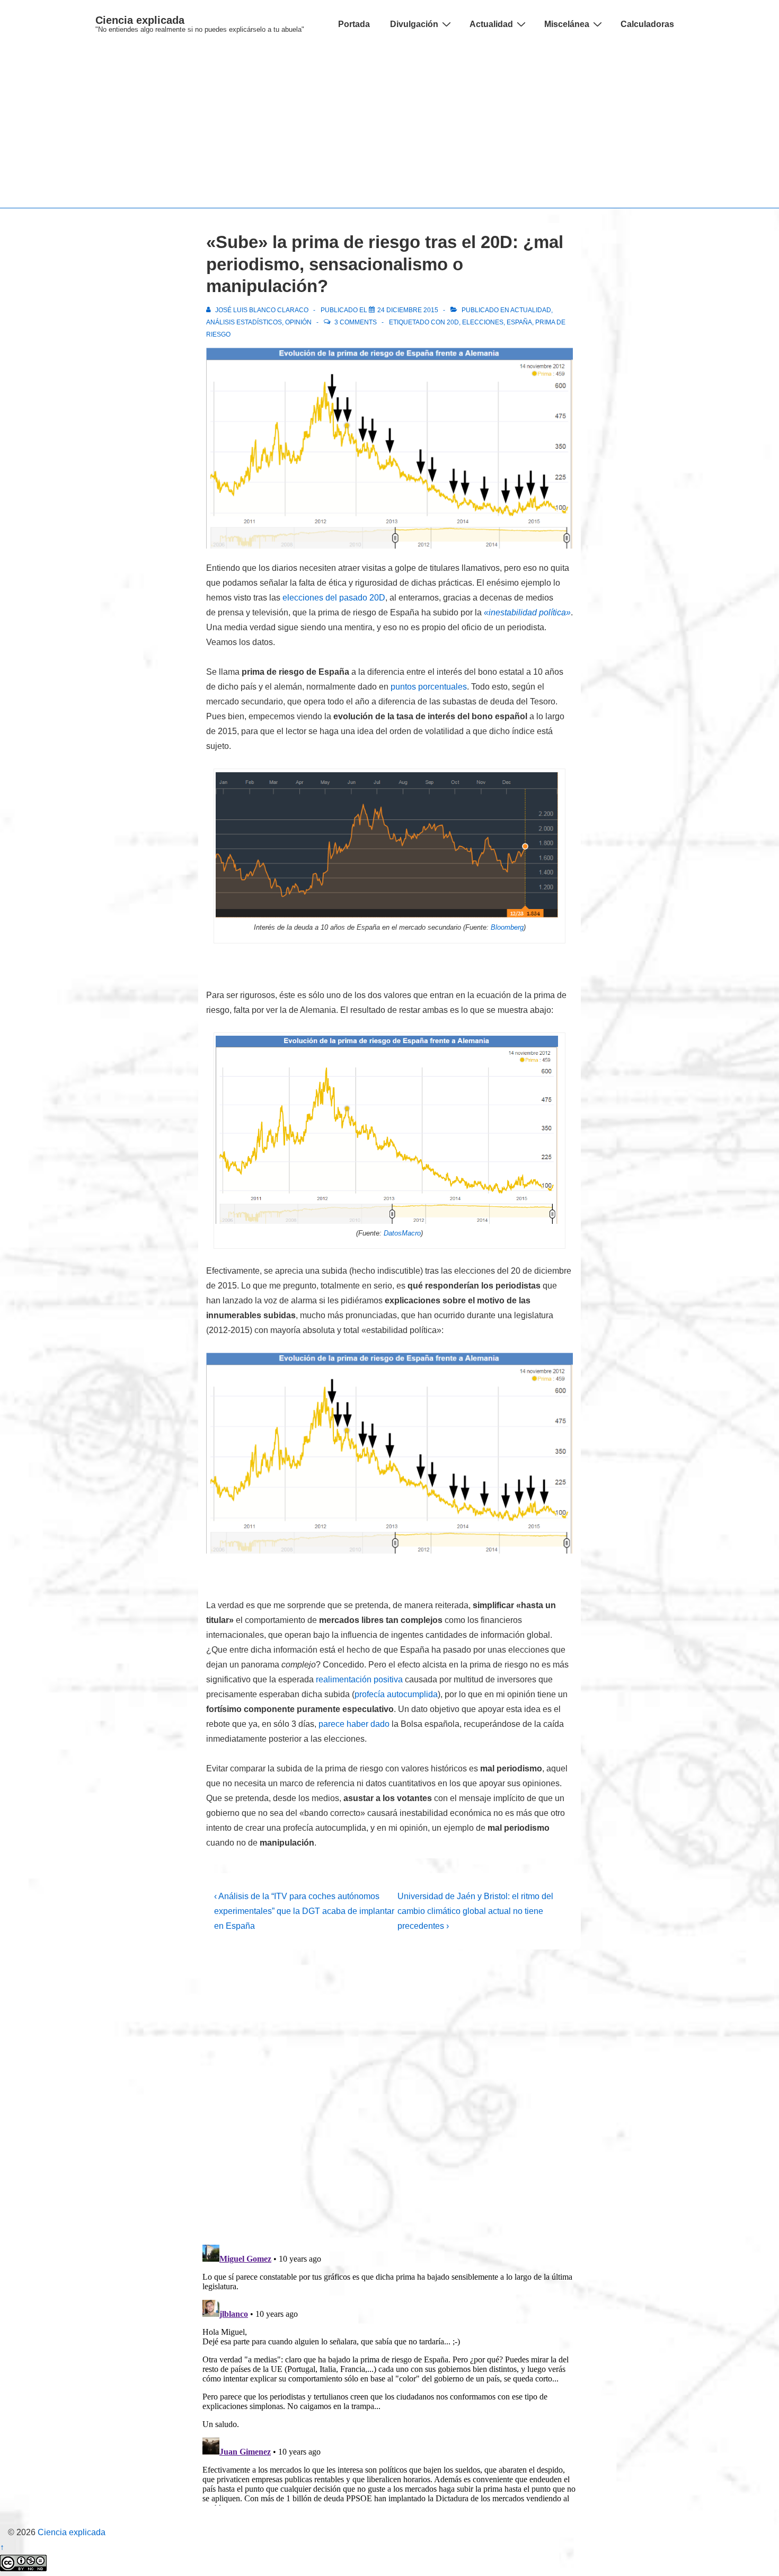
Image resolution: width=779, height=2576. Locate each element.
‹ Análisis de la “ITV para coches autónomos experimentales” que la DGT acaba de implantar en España (304, 1911)
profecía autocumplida (396, 1694)
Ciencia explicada (140, 20)
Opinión (298, 322)
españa (519, 322)
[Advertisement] (389, 128)
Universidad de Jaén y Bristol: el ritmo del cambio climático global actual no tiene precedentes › (475, 1911)
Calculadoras (647, 24)
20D (453, 322)
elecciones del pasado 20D (334, 598)
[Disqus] (389, 2097)
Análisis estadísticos (244, 322)
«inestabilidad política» (527, 612)
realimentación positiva (359, 1679)
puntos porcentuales (429, 687)
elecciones (483, 322)
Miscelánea (567, 24)
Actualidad (491, 24)
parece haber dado (354, 1724)
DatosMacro (402, 1233)
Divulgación (414, 24)
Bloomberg (507, 927)
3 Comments (356, 322)
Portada (354, 24)
